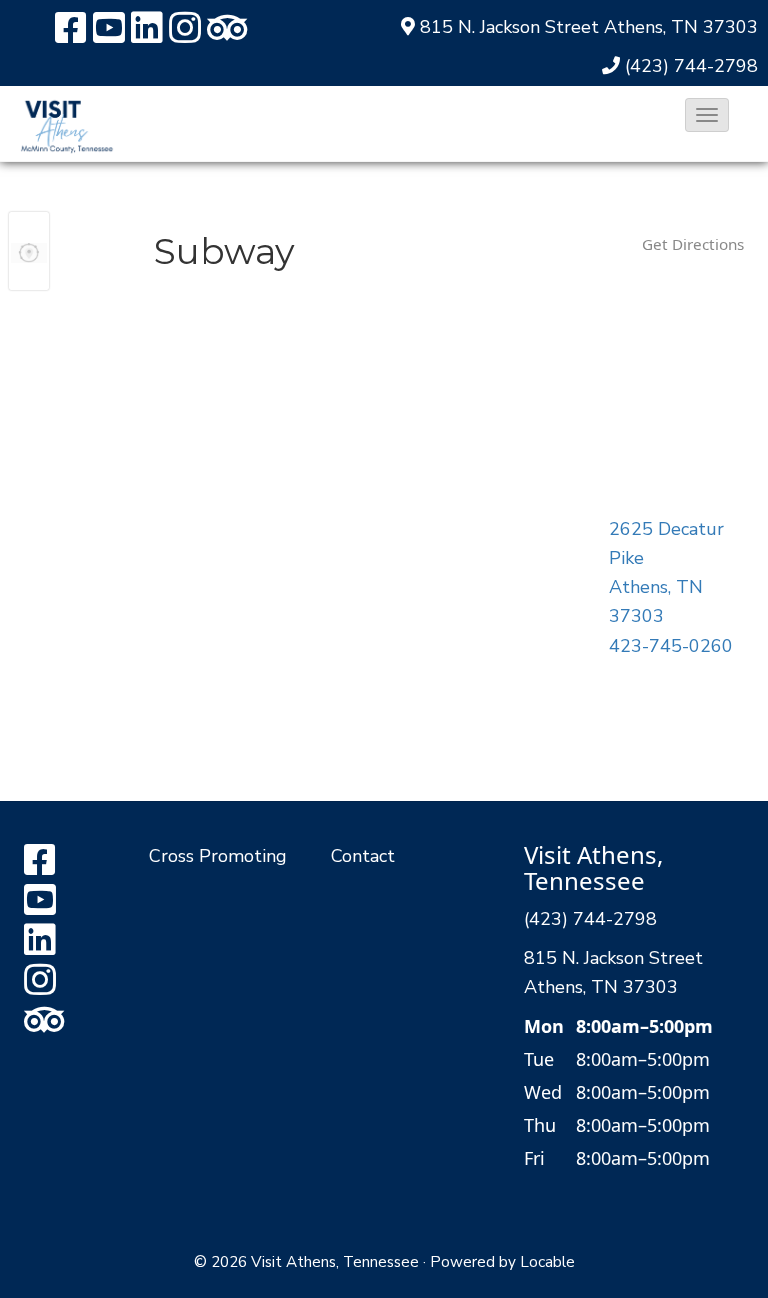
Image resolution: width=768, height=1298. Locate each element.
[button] (707, 115)
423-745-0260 (671, 646)
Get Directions (693, 244)
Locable (547, 1262)
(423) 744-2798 (691, 66)
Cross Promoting (218, 856)
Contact (363, 856)
